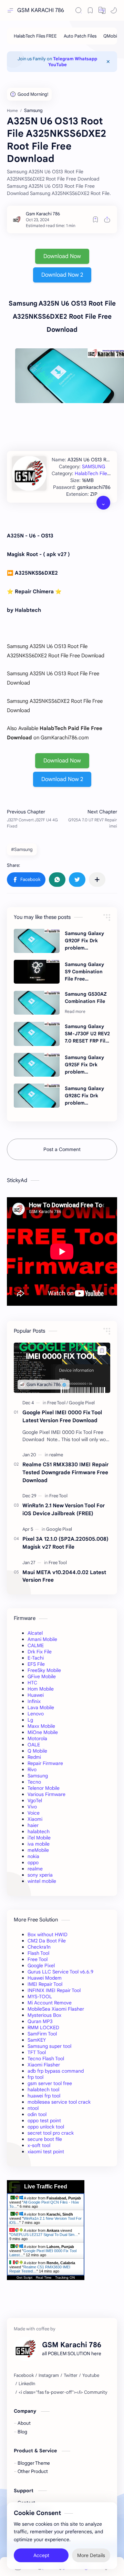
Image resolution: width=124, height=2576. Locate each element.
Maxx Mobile (41, 1726)
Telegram (63, 59)
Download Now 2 (62, 275)
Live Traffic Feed (46, 2187)
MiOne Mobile (43, 1732)
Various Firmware (46, 1794)
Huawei (36, 1695)
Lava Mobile (41, 1707)
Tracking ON (65, 2277)
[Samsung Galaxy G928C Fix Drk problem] (37, 1096)
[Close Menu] (108, 62)
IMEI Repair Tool (45, 1984)
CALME (36, 1645)
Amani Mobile (42, 1639)
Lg (30, 1720)
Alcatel (35, 1633)
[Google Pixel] (82, 1403)
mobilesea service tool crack (59, 2102)
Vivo (32, 1807)
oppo (33, 1862)
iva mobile (39, 1844)
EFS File (36, 1664)
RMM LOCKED (43, 2028)
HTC (32, 1683)
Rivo (32, 1769)
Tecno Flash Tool (46, 2059)
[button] (102, 10)
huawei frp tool (44, 2096)
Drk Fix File (40, 1652)
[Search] (79, 10)
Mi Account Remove (50, 2003)
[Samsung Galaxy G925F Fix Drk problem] (37, 1065)
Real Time (44, 2277)
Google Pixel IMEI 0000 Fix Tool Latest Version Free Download (62, 1416)
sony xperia (40, 1875)
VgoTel (35, 1800)
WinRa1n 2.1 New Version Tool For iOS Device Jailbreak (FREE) (64, 1509)
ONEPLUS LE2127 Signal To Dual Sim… (44, 2235)
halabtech (39, 1831)
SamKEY (37, 2040)
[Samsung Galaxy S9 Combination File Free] (37, 972)
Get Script (24, 2277)
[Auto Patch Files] (80, 36)
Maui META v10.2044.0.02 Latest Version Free (64, 1576)
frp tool (35, 2077)
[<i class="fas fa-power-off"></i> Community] (63, 2392)
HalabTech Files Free (98, 473)
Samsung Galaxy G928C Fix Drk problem (84, 1096)
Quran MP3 (40, 2021)
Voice (34, 1813)
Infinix (34, 1701)
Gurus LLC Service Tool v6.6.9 (60, 1972)
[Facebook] (24, 2375)
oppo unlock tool (46, 2127)
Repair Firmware (45, 1763)
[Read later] (95, 219)
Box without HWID (48, 1934)
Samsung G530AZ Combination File (86, 998)
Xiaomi (35, 1819)
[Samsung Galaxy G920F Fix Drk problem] (37, 941)
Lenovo (36, 1714)
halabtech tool (43, 2090)
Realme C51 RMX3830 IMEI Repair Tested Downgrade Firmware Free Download (65, 1472)
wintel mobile (42, 1881)
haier (33, 1825)
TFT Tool (37, 2052)
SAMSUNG (94, 466)
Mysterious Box (44, 2015)
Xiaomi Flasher (44, 2065)
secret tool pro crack (51, 2133)
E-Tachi (36, 1658)
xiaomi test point (46, 2152)
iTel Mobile (39, 1838)
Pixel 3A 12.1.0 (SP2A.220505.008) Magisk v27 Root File (65, 1543)
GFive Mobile (42, 1676)
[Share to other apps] (97, 880)
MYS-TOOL (40, 1997)
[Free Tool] (58, 1403)
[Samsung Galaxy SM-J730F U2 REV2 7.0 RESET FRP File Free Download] (37, 1034)
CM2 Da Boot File (47, 1941)
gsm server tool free (50, 2083)
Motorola (37, 1738)
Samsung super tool (49, 2046)
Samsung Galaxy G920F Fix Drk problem (84, 941)
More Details (91, 2555)
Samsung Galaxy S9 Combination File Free (84, 972)
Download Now (62, 256)
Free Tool (38, 1959)
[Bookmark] (90, 10)
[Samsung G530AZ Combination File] (37, 1003)
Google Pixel (41, 1966)
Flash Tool (38, 1953)
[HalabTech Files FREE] (35, 36)
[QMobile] (112, 36)
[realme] (56, 1455)
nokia (33, 1856)
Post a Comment (62, 1149)
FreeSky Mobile (44, 1670)
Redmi (34, 1757)
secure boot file (45, 2139)
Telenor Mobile (44, 1788)
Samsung (38, 1776)
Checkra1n (39, 1947)
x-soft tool (39, 2145)
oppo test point (44, 2121)
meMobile (38, 1850)
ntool (33, 2108)
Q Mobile (37, 1751)
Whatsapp (86, 59)
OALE (34, 1745)
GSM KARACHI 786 (41, 10)
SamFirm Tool (42, 2034)
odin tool (37, 2114)
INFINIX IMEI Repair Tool (54, 1990)
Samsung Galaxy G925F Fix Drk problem (84, 1065)
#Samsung (22, 849)
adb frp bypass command (56, 2071)
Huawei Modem (45, 1978)
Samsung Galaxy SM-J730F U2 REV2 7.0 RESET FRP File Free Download (87, 1034)
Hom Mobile (41, 1689)
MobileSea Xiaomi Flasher (56, 2009)
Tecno (34, 1782)
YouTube (58, 65)
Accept (41, 2555)
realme (35, 1869)
